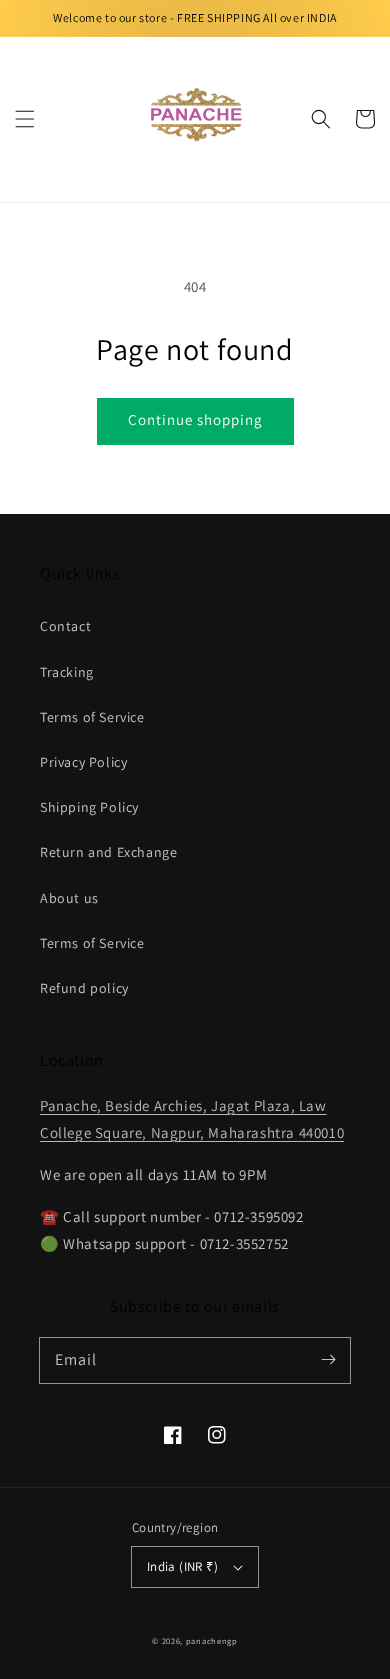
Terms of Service (92, 717)
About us (69, 898)
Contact (65, 626)
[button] (25, 119)
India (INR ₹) (182, 1566)
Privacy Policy (83, 762)
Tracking (67, 672)
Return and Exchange (108, 852)
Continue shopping (195, 419)
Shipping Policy (89, 807)
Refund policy (84, 988)
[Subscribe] (328, 1360)
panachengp (212, 1640)
